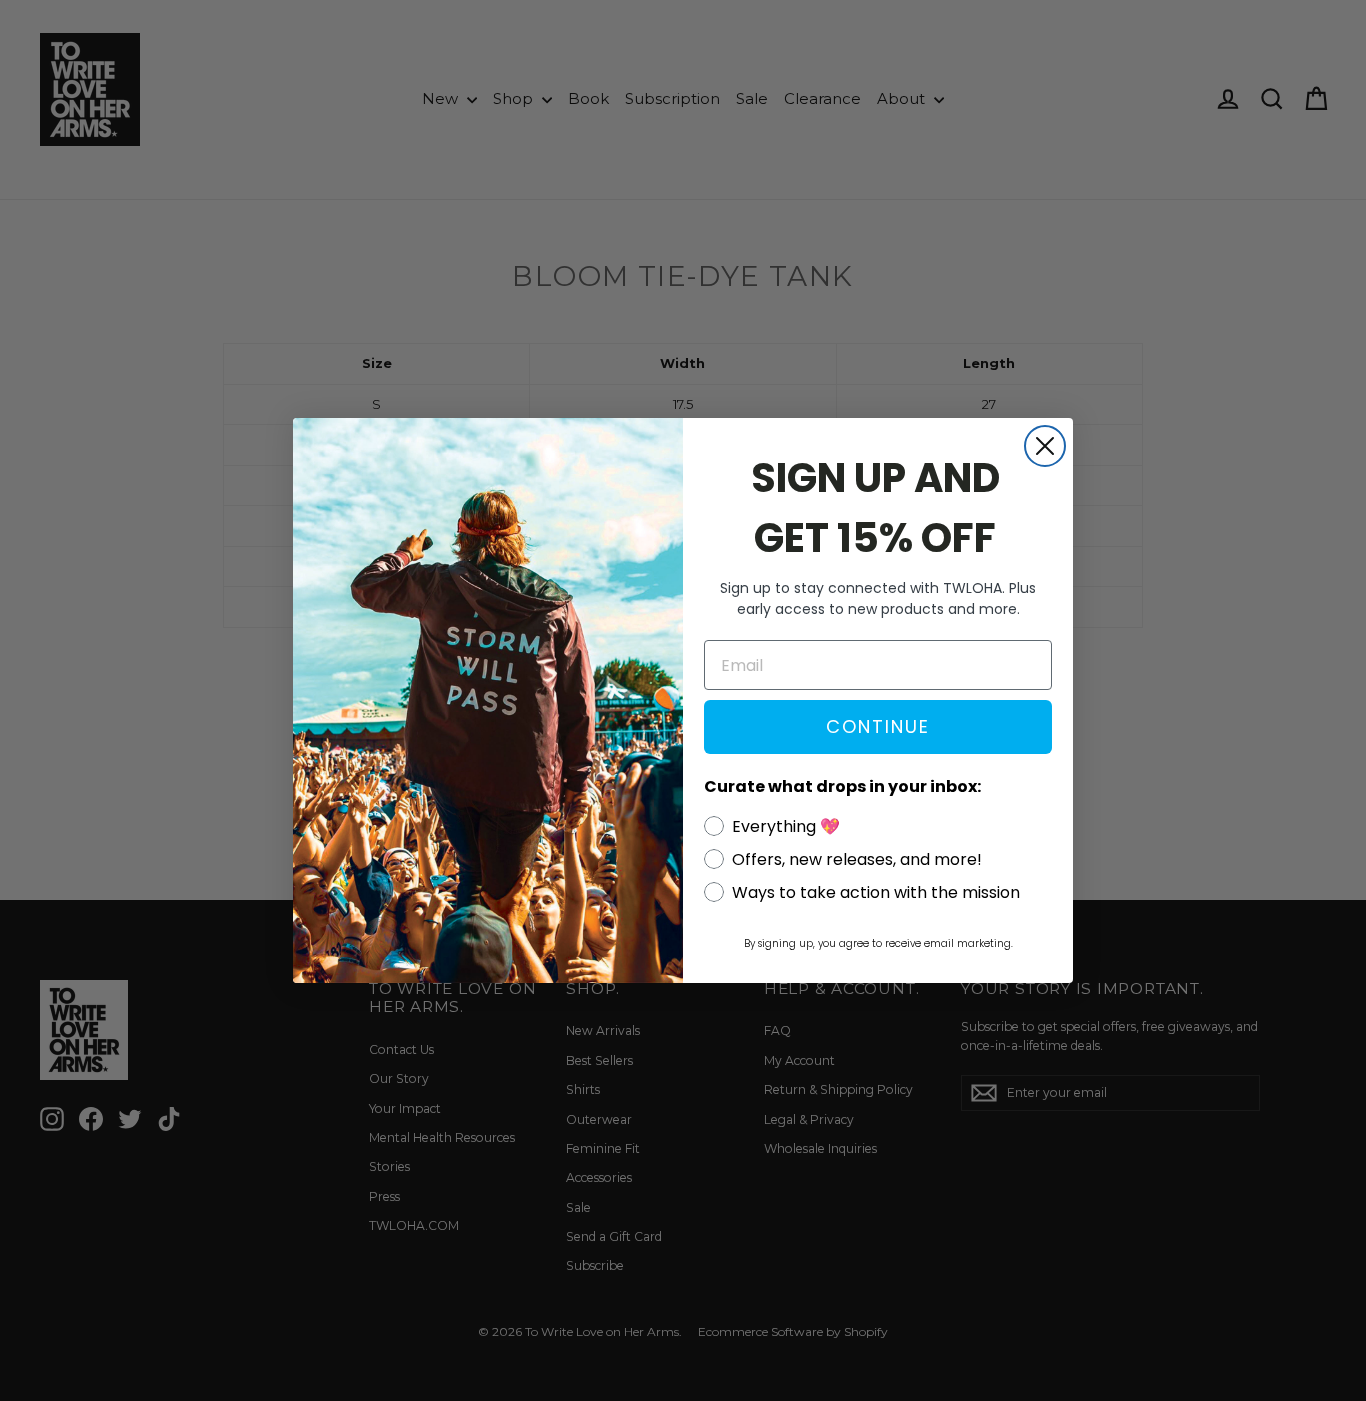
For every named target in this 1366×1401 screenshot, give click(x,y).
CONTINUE (878, 726)
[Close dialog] (1045, 446)
